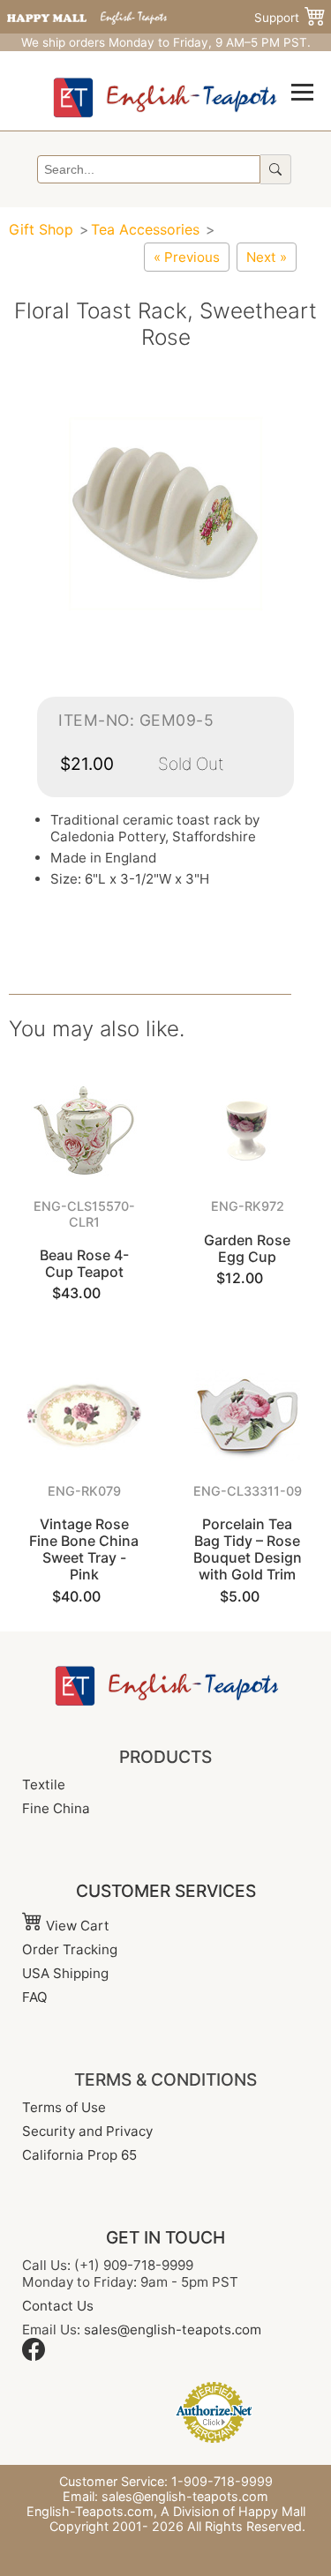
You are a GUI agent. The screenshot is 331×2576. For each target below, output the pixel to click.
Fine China (56, 1808)
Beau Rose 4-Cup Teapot (84, 1263)
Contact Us (58, 2306)
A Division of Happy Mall (233, 2511)
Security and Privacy (87, 2131)
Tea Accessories (145, 229)
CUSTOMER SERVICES (166, 1891)
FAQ (35, 1997)
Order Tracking (70, 1949)
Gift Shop (41, 229)
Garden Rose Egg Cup (247, 1248)
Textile (44, 1785)
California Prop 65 (79, 2155)
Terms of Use (64, 2107)
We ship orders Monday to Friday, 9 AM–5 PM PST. (166, 42)
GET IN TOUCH (165, 2237)
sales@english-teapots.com (173, 2330)
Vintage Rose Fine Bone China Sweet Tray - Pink (84, 1549)
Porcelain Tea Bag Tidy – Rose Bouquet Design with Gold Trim (248, 1549)
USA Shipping (65, 1973)
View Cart (76, 1926)
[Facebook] (34, 2356)
